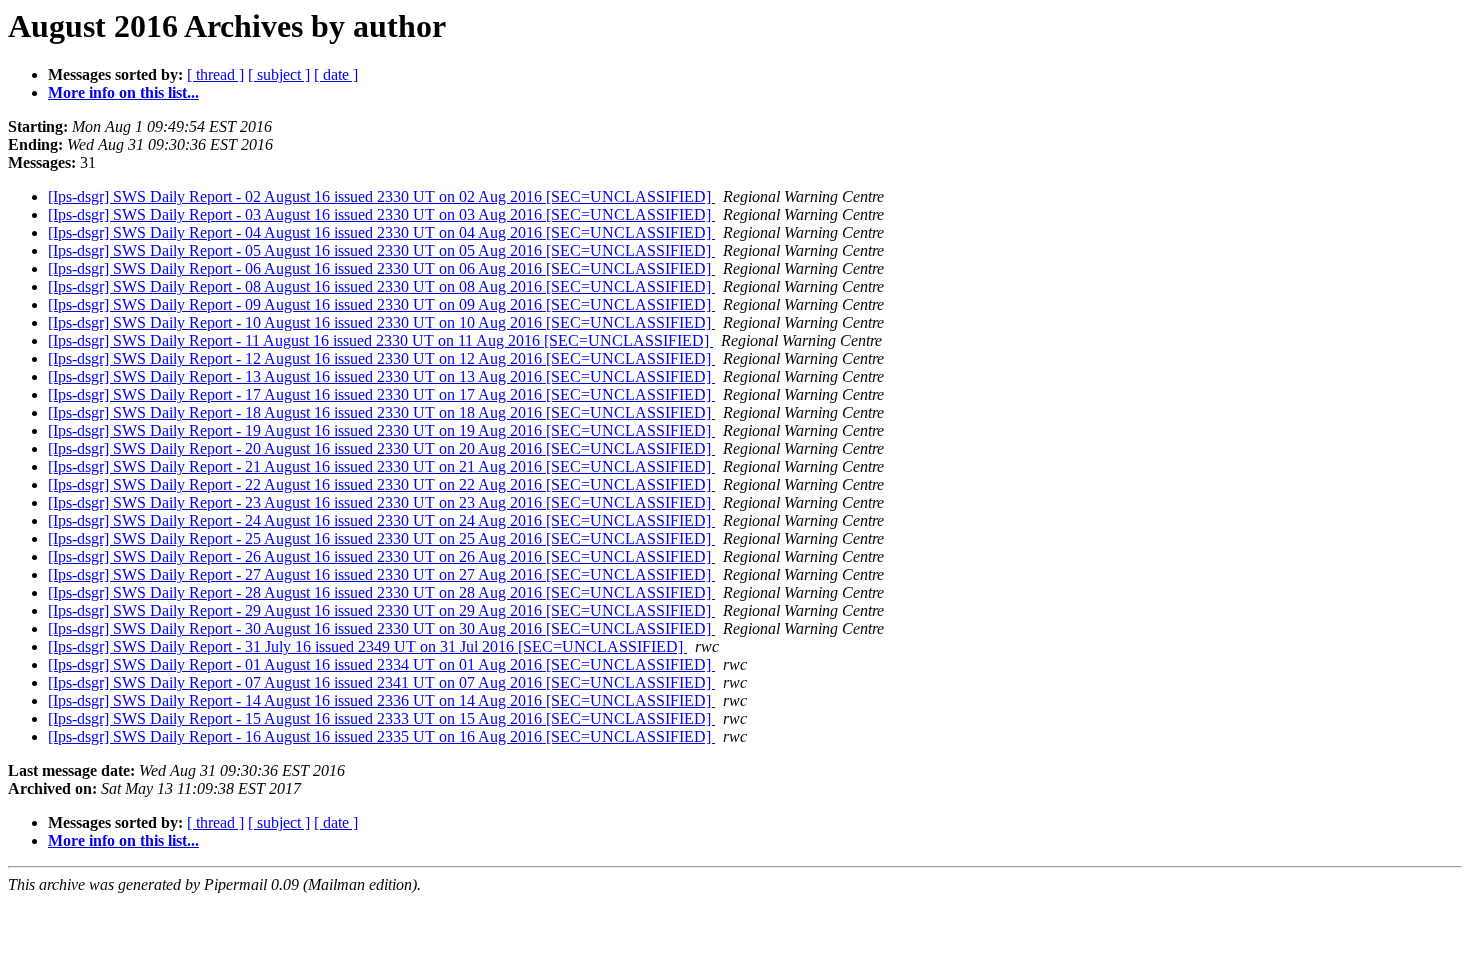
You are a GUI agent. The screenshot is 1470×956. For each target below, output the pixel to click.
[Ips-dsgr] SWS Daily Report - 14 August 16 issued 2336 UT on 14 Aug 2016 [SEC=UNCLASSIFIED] (381, 700)
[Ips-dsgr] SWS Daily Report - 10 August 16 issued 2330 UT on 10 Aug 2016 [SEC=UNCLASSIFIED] (381, 322)
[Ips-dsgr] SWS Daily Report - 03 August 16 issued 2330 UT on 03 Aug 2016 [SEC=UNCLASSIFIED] (381, 214)
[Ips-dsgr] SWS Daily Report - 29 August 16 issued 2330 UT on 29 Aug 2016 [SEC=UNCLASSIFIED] (381, 610)
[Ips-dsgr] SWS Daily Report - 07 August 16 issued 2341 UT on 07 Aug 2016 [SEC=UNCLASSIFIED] (381, 682)
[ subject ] (279, 74)
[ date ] (336, 74)
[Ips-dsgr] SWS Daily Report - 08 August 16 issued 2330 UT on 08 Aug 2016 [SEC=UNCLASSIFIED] (381, 286)
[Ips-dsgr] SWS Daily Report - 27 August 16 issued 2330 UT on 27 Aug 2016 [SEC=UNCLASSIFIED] (381, 574)
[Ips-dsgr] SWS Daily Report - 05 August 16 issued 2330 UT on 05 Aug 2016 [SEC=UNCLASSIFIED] (381, 250)
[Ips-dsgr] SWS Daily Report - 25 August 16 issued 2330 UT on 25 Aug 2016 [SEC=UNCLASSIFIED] (381, 538)
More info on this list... (123, 92)
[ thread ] (215, 74)
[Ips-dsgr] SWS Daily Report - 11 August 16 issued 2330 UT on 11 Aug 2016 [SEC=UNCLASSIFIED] (380, 340)
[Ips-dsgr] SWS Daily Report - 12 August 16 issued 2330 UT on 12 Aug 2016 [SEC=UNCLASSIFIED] (381, 358)
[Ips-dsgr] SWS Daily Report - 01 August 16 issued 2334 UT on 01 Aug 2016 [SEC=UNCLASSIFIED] (381, 664)
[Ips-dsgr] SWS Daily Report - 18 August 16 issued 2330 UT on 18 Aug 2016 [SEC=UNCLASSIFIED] (381, 412)
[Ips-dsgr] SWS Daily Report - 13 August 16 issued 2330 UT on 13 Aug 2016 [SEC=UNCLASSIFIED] (381, 376)
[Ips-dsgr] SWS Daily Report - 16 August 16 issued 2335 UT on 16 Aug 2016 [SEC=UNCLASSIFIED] (381, 736)
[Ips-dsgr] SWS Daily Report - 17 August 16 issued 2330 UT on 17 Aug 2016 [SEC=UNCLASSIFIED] (381, 394)
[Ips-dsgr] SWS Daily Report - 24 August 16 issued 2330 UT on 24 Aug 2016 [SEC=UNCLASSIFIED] (381, 520)
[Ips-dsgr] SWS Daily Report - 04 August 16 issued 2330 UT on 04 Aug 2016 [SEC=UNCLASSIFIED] (381, 232)
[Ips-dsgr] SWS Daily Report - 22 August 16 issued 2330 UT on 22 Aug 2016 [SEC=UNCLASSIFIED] (381, 484)
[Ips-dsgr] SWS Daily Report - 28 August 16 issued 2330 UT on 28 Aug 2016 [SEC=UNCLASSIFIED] (381, 592)
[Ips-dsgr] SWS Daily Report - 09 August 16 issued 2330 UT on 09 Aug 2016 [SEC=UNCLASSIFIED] (381, 304)
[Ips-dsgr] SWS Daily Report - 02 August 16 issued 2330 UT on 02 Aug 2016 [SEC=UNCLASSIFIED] (381, 196)
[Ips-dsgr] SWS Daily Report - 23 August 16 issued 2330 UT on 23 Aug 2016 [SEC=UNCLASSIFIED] (381, 502)
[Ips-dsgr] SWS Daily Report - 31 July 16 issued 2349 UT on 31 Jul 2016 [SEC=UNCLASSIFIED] (367, 646)
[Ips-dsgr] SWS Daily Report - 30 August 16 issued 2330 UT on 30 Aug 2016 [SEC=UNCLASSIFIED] (381, 628)
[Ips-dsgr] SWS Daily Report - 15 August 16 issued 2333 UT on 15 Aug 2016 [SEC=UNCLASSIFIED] (381, 718)
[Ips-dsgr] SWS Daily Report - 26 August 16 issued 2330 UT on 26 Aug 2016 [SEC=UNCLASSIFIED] (381, 556)
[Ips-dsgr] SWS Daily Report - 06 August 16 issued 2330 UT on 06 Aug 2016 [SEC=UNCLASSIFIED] (381, 268)
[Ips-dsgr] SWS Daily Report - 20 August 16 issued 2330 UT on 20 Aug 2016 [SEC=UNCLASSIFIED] (381, 448)
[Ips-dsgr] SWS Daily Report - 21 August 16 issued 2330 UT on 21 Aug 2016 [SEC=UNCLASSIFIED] (381, 466)
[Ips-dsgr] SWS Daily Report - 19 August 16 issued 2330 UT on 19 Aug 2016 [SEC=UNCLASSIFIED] (381, 430)
